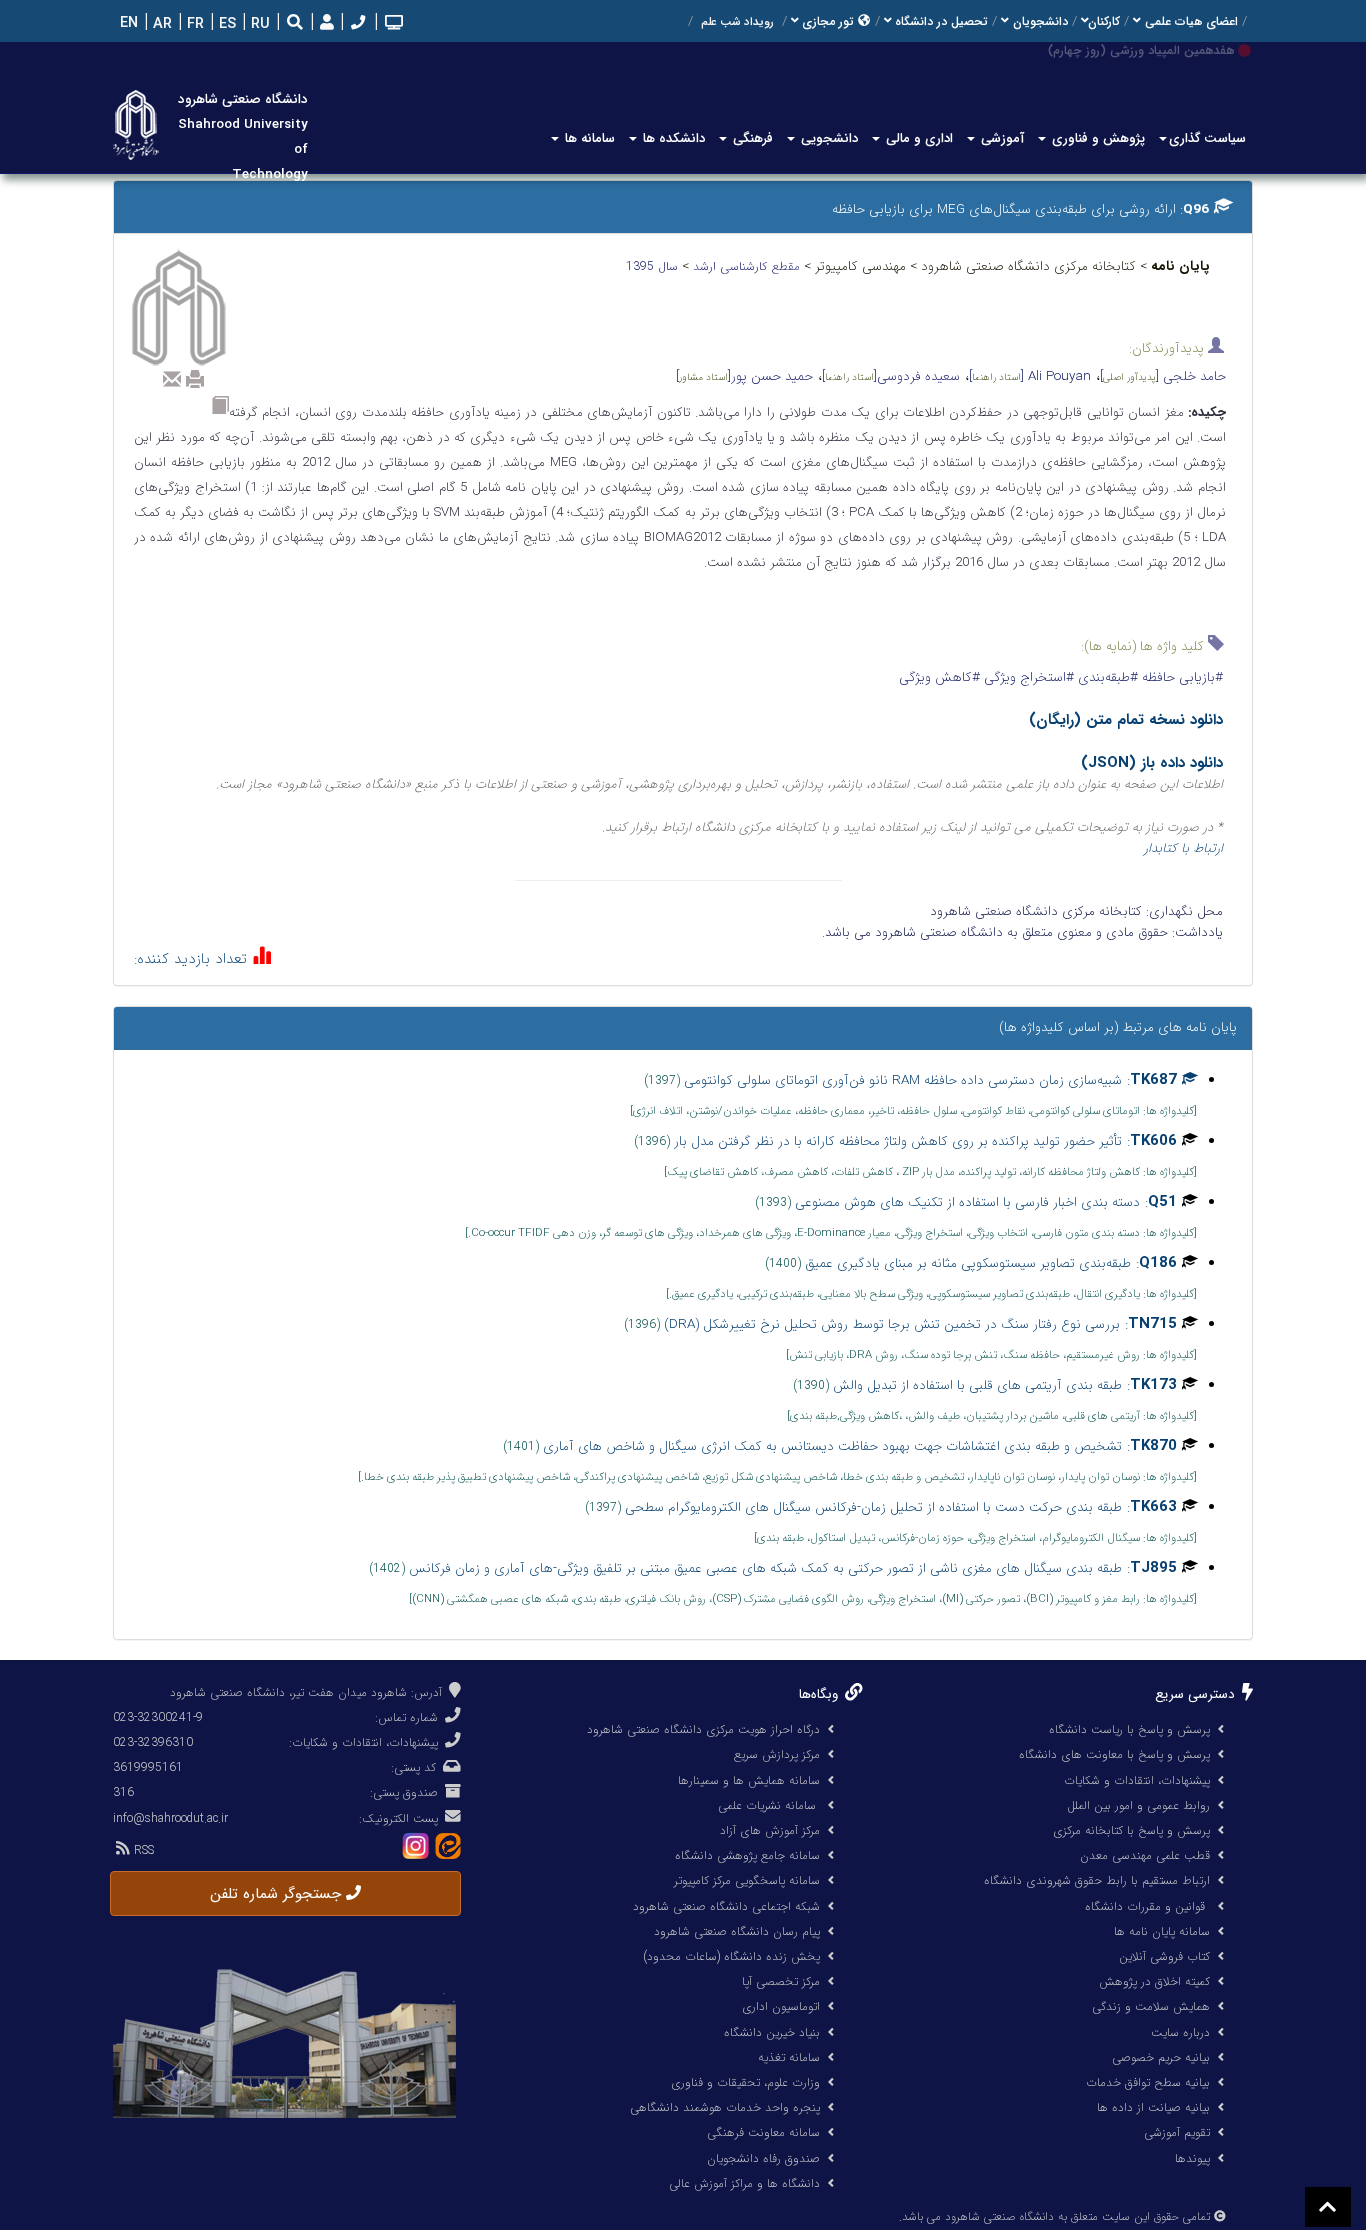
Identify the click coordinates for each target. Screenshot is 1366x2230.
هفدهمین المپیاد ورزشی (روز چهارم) (1141, 50)
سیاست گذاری (1207, 138)
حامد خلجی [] (1163, 376)
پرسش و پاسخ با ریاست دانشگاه (1129, 1729)
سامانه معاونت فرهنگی (763, 2132)
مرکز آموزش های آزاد (770, 1830)
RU (258, 24)
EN (127, 23)
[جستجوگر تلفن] (356, 24)
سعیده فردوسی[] (891, 376)
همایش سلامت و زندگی (1151, 2006)
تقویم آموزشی (1177, 2132)
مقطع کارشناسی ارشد (748, 266)
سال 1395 (654, 266)
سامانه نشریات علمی (769, 1805)
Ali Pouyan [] (1030, 376)
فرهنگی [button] (751, 138)
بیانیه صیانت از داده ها (1153, 2107)
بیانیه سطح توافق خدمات (1148, 2082)
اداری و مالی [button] (917, 138)
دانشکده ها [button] (672, 138)
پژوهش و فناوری (1096, 138)
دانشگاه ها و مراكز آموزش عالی (744, 2183)
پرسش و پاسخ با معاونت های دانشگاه (1114, 1754)
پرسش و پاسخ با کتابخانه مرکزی (1131, 1830)
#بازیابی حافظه (1180, 677)
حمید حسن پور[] (744, 376)
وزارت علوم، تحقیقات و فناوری (745, 2082)
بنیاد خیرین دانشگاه (772, 2032)
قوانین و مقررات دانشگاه (1145, 1906)
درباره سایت (1180, 2032)
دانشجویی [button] (827, 138)
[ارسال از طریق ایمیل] (172, 379)
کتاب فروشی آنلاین (1164, 1956)
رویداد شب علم (737, 22)
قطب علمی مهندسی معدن (1145, 1855)
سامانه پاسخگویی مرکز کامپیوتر (747, 1880)
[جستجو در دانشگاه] (295, 24)
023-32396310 (153, 1742)
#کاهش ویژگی (939, 677)
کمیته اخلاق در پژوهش (1154, 1981)
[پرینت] (195, 379)
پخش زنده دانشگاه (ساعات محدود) (731, 1956)
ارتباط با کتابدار (1183, 848)
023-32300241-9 (158, 1717)
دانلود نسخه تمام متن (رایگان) (1126, 720)
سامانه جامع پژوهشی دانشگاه (747, 1855)
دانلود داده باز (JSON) (1152, 763)
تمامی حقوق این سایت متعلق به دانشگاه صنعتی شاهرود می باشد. (1054, 2217)
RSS (142, 1850)
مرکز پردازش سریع (777, 1754)
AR (160, 24)
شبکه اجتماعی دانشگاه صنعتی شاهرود (726, 1906)
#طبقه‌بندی (1106, 677)
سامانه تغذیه (789, 2057)
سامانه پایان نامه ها (1162, 1931)
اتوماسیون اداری (781, 2006)
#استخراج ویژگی (1027, 677)
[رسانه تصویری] (392, 24)
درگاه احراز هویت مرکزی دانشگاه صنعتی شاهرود (703, 1729)
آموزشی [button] (1000, 138)
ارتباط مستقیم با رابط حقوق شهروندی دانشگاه (1097, 1880)
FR (193, 24)
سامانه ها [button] (588, 138)
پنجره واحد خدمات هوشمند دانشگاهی (725, 2107)
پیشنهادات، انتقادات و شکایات (1137, 1780)
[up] (1328, 2207)
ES (225, 24)
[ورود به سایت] (324, 23)
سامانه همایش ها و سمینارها (749, 1780)
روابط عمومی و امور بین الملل (1138, 1805)
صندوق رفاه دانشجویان (763, 2158)
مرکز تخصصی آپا (781, 1981)
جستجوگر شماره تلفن (278, 1894)
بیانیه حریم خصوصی (1161, 2057)
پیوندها (1192, 2158)
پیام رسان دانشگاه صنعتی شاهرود (737, 1931)
